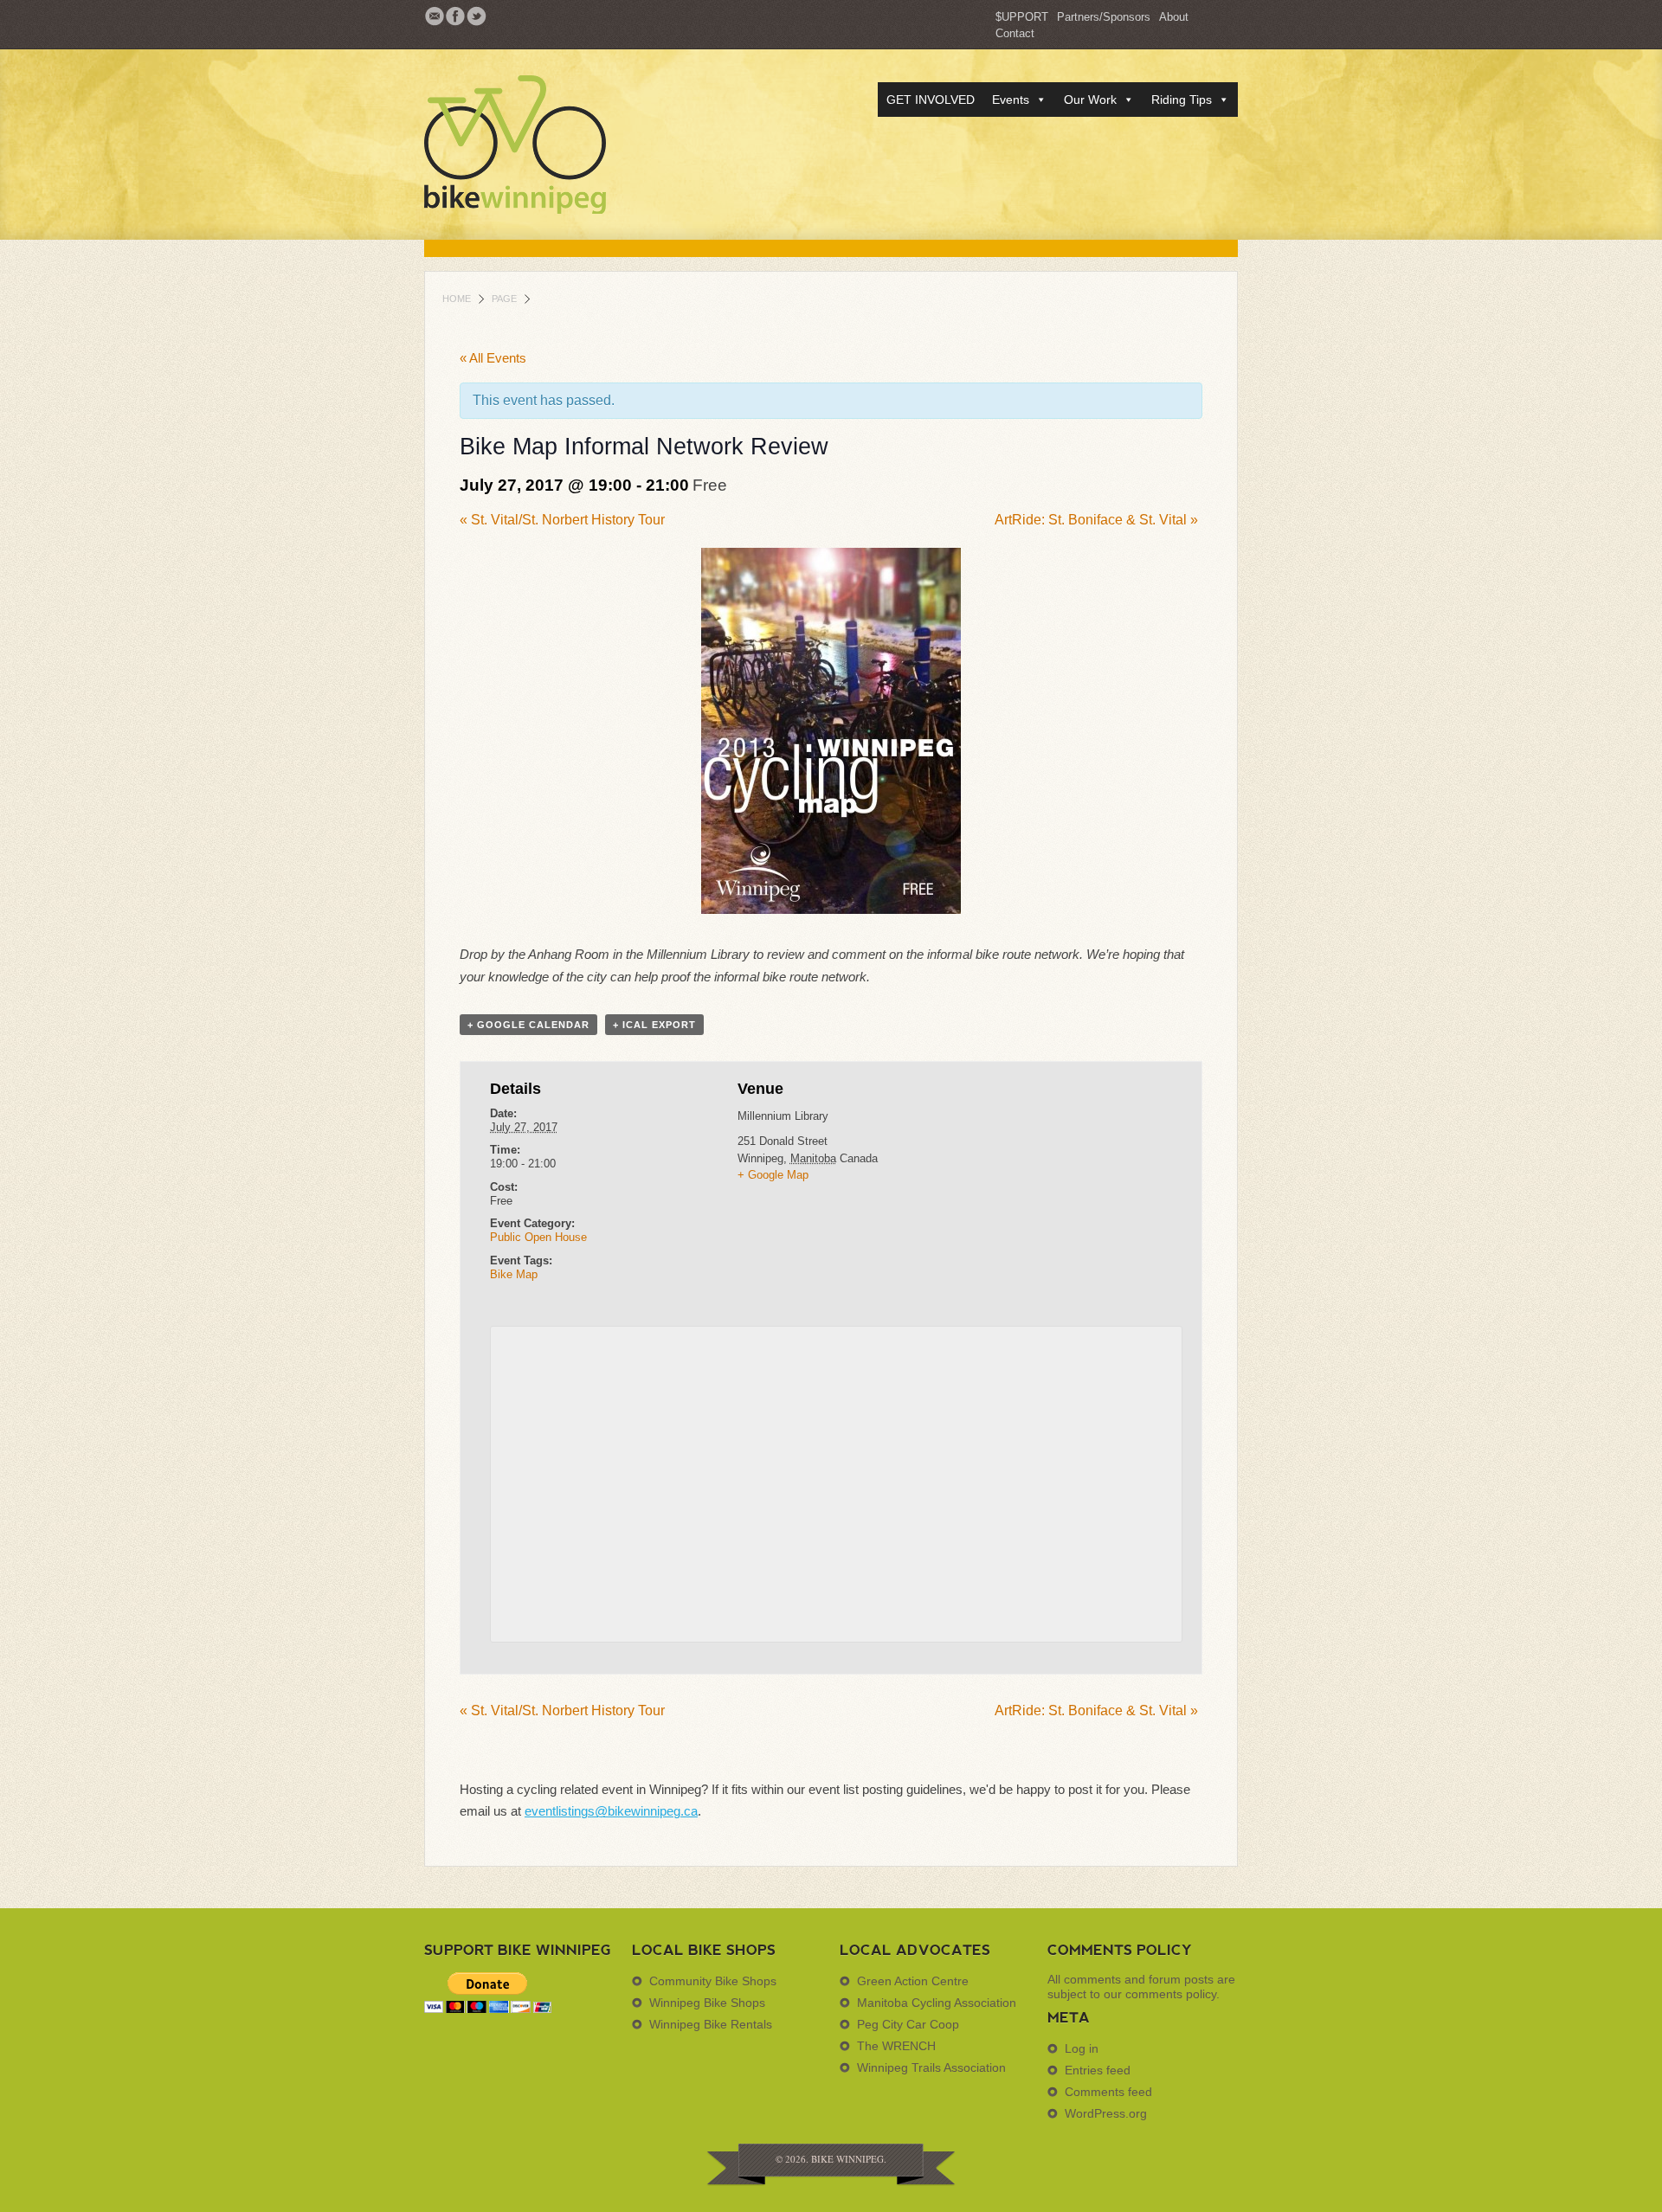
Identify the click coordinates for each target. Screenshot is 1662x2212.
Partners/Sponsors (1104, 17)
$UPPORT (1022, 17)
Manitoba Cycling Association (937, 2003)
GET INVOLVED (931, 100)
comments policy (1171, 1994)
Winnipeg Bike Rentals (711, 2024)
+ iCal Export (654, 1025)
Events (1011, 100)
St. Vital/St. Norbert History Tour (562, 520)
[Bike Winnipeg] (545, 145)
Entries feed (1098, 2070)
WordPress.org (1106, 2113)
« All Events (493, 358)
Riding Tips (1182, 100)
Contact (1015, 33)
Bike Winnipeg (847, 2159)
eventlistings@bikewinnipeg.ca (611, 1811)
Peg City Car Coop (908, 2024)
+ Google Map (773, 1175)
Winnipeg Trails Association (931, 2067)
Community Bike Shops (713, 1981)
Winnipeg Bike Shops (707, 2003)
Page (504, 299)
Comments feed (1108, 2092)
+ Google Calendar (528, 1025)
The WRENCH (896, 2046)
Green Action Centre (913, 1981)
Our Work (1090, 100)
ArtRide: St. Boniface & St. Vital (1096, 520)
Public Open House (538, 1237)
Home (457, 299)
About (1174, 17)
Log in (1082, 2048)
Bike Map (514, 1274)
